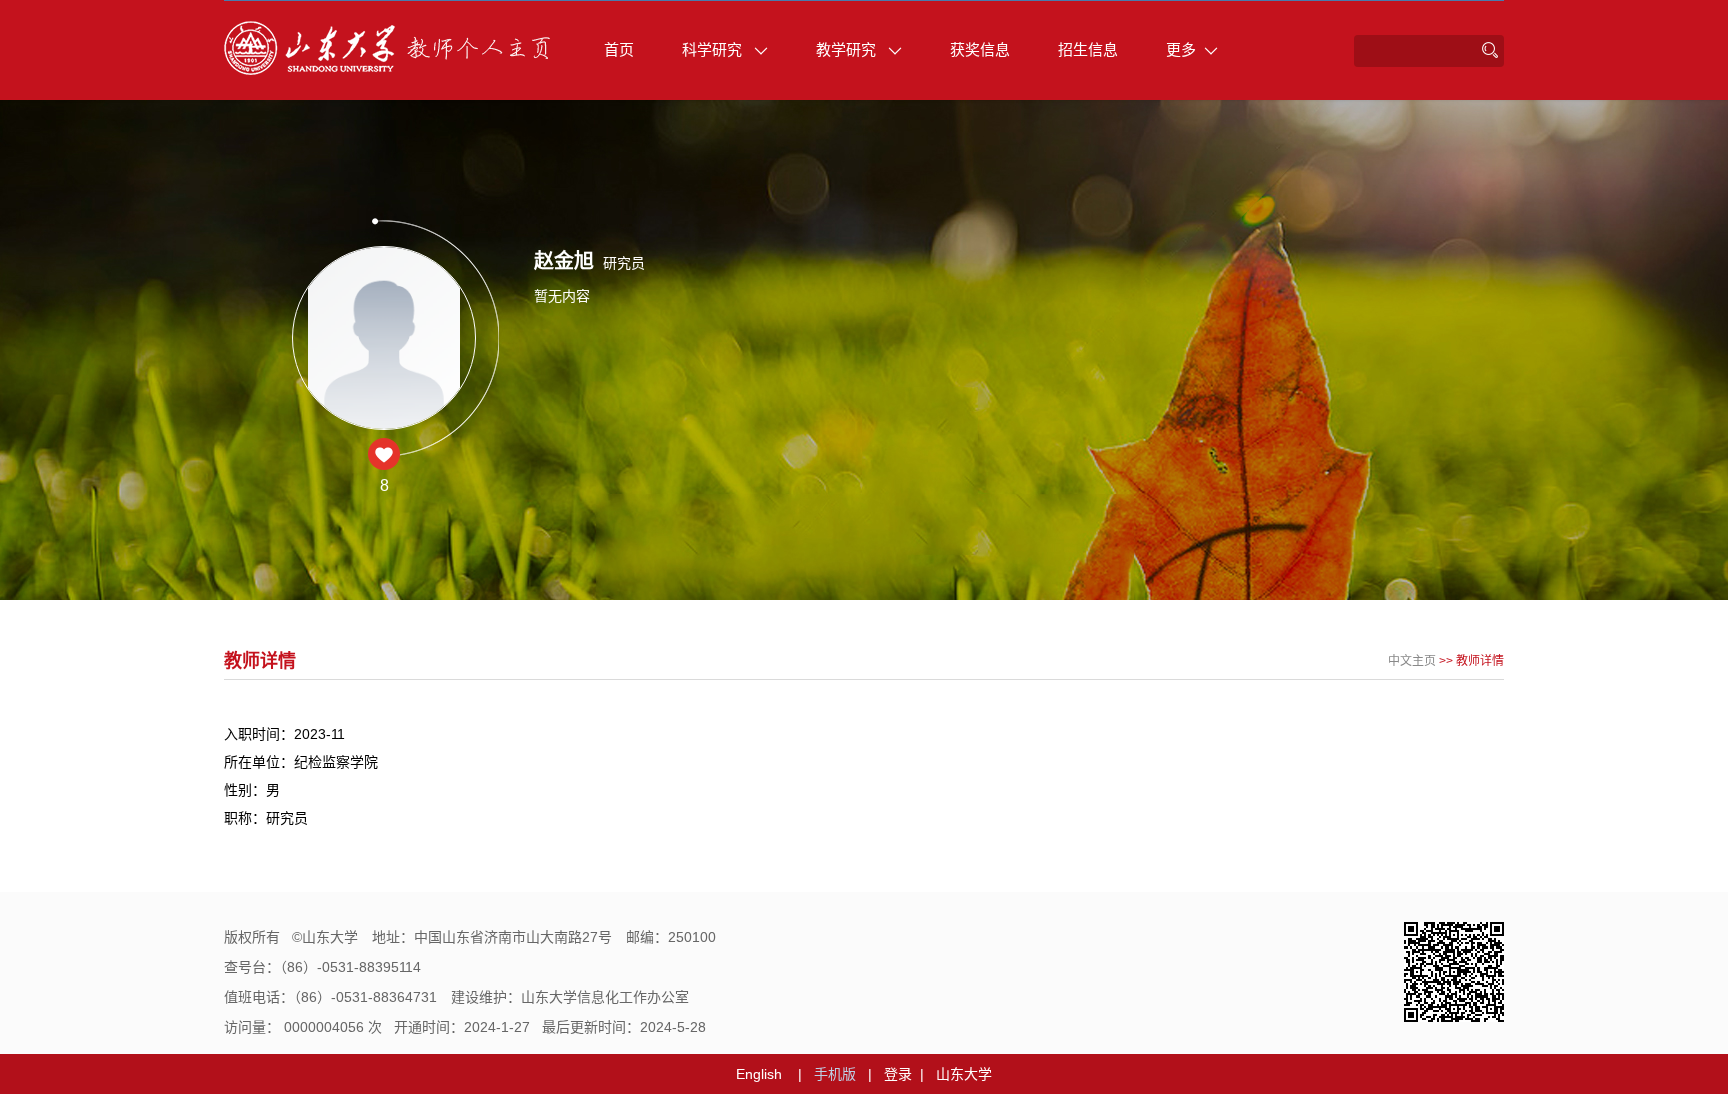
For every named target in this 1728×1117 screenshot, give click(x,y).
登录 (898, 1074)
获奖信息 (980, 49)
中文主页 (1412, 661)
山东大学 (964, 1074)
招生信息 (1088, 49)
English (759, 1074)
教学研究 (848, 49)
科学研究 (714, 49)
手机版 (835, 1074)
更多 (1181, 49)
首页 (619, 49)
